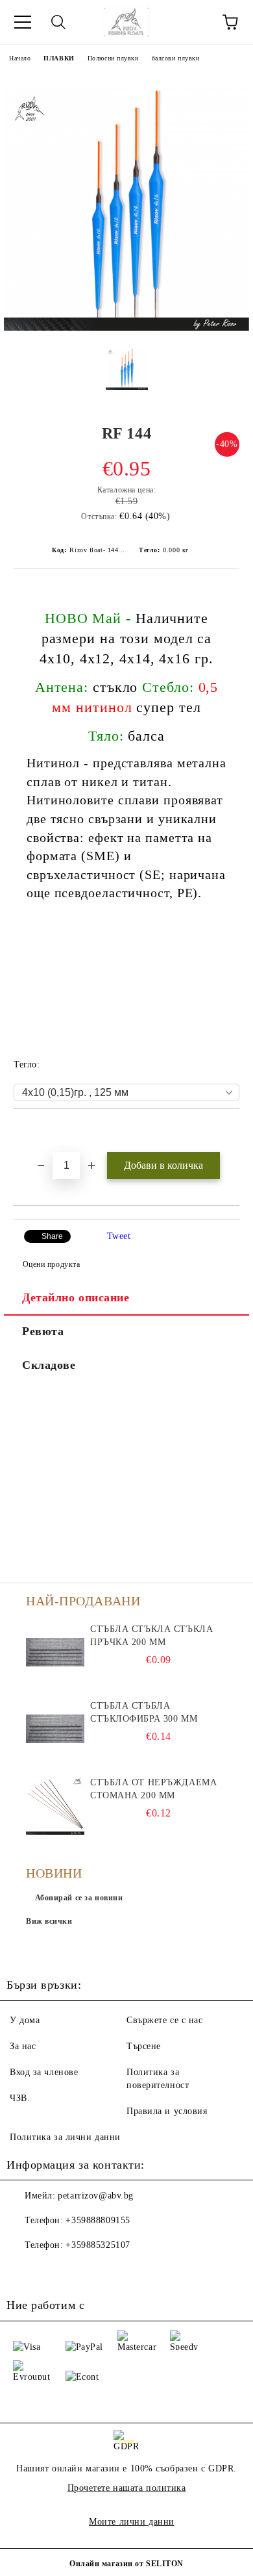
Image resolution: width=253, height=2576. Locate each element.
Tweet (119, 1236)
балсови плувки (176, 58)
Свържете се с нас (165, 2020)
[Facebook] (23, 2271)
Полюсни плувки (113, 58)
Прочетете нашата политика (127, 2488)
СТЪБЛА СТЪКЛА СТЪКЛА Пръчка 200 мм (151, 1636)
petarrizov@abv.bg (96, 2196)
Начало (20, 58)
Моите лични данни (132, 2522)
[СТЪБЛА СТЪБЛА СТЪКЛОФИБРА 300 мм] (55, 1729)
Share (52, 1236)
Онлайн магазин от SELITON (126, 2564)
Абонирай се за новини (79, 1898)
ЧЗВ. (20, 2098)
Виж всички (49, 1921)
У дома (25, 2020)
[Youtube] (52, 2271)
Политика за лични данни (65, 2137)
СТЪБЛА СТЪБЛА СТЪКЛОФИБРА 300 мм (144, 1712)
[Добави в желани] (230, 1131)
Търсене (144, 2046)
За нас (23, 2046)
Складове (49, 1365)
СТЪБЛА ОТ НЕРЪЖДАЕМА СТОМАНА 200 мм (153, 1789)
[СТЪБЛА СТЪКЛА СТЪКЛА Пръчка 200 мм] (55, 1652)
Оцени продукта (51, 1264)
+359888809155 (98, 2220)
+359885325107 (98, 2245)
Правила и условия (167, 2111)
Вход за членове (44, 2072)
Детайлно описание (76, 1297)
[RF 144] (126, 328)
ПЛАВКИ (59, 58)
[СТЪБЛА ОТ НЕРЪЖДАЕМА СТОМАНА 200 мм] (55, 1805)
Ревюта (43, 1331)
